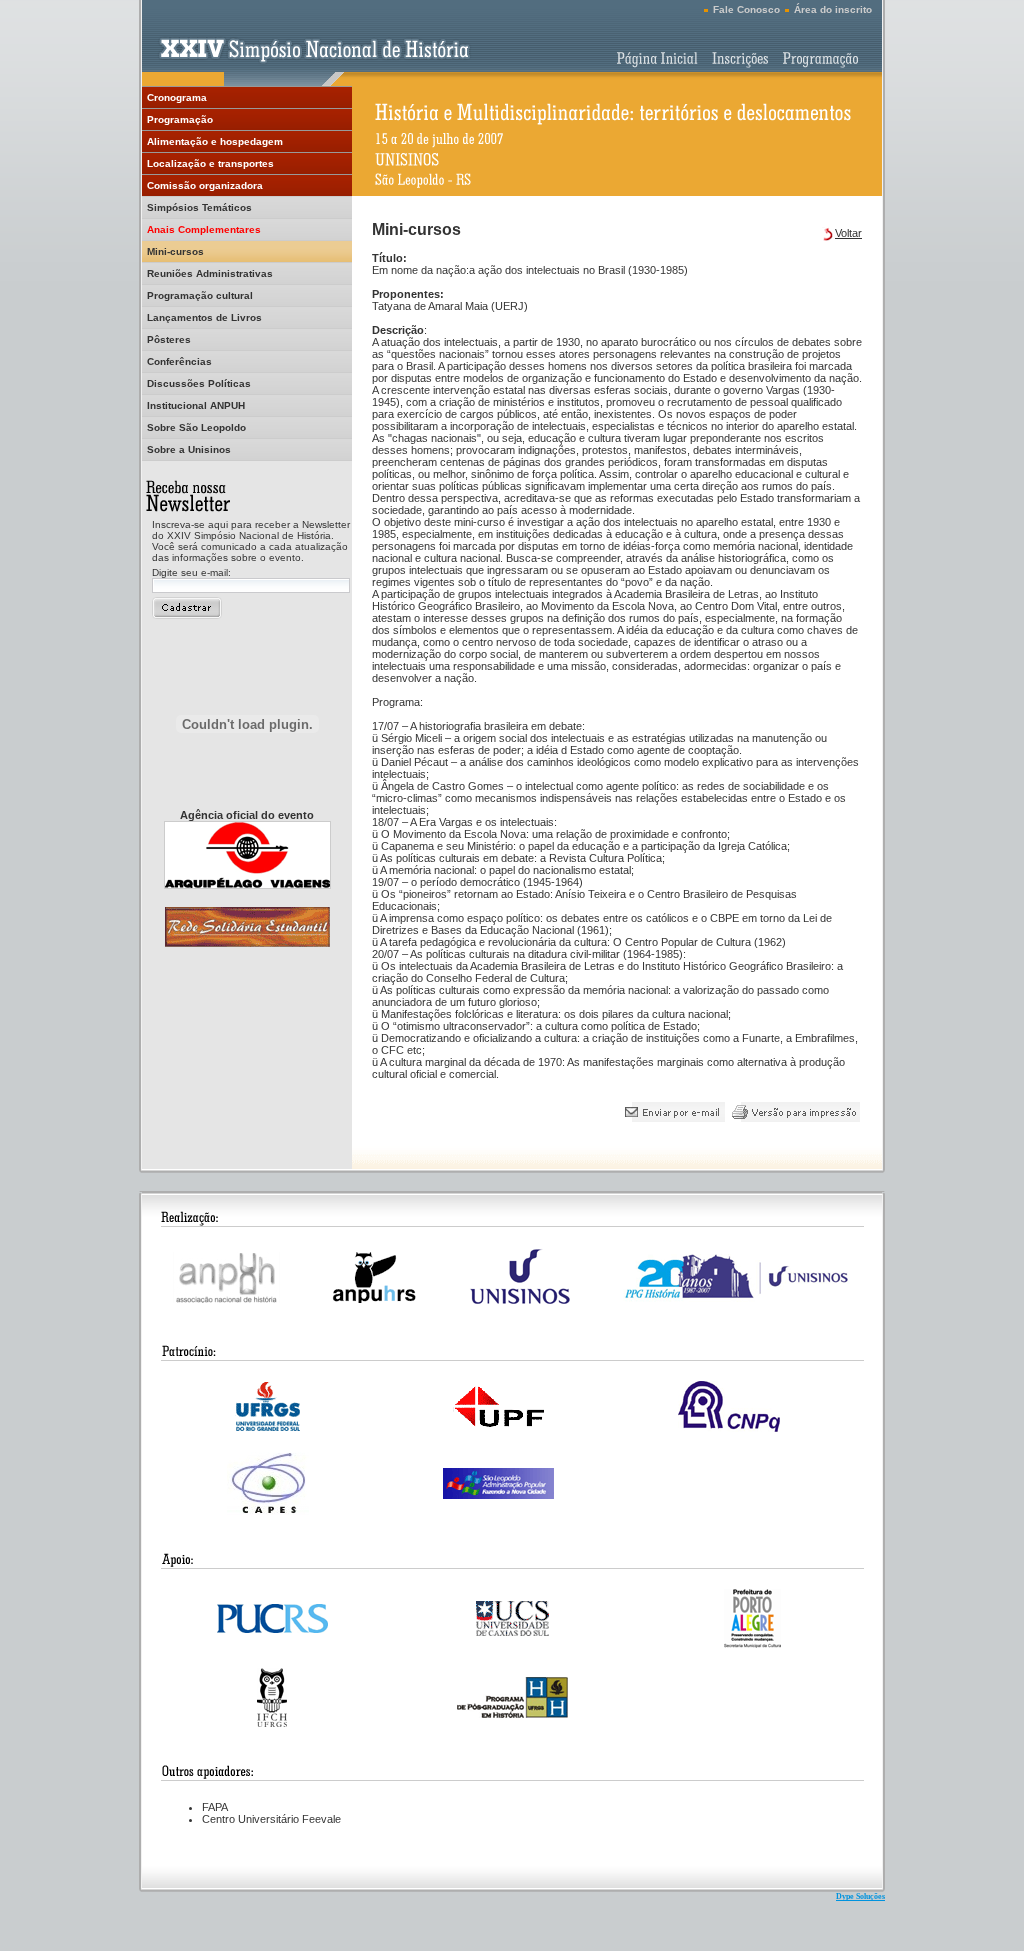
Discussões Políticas (199, 383)
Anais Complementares (204, 229)
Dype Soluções (860, 1896)
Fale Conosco (746, 9)
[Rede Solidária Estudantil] (247, 941)
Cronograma (177, 97)
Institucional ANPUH (196, 405)
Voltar (848, 233)
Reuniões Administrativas (210, 273)
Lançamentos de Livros (204, 317)
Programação (180, 119)
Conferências (179, 361)
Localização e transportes (210, 163)
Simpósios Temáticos (199, 207)
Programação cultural (200, 295)
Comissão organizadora (205, 185)
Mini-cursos (175, 251)
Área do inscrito (833, 9)
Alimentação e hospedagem (215, 141)
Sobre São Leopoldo (196, 427)
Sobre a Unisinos (189, 449)
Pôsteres (169, 339)
